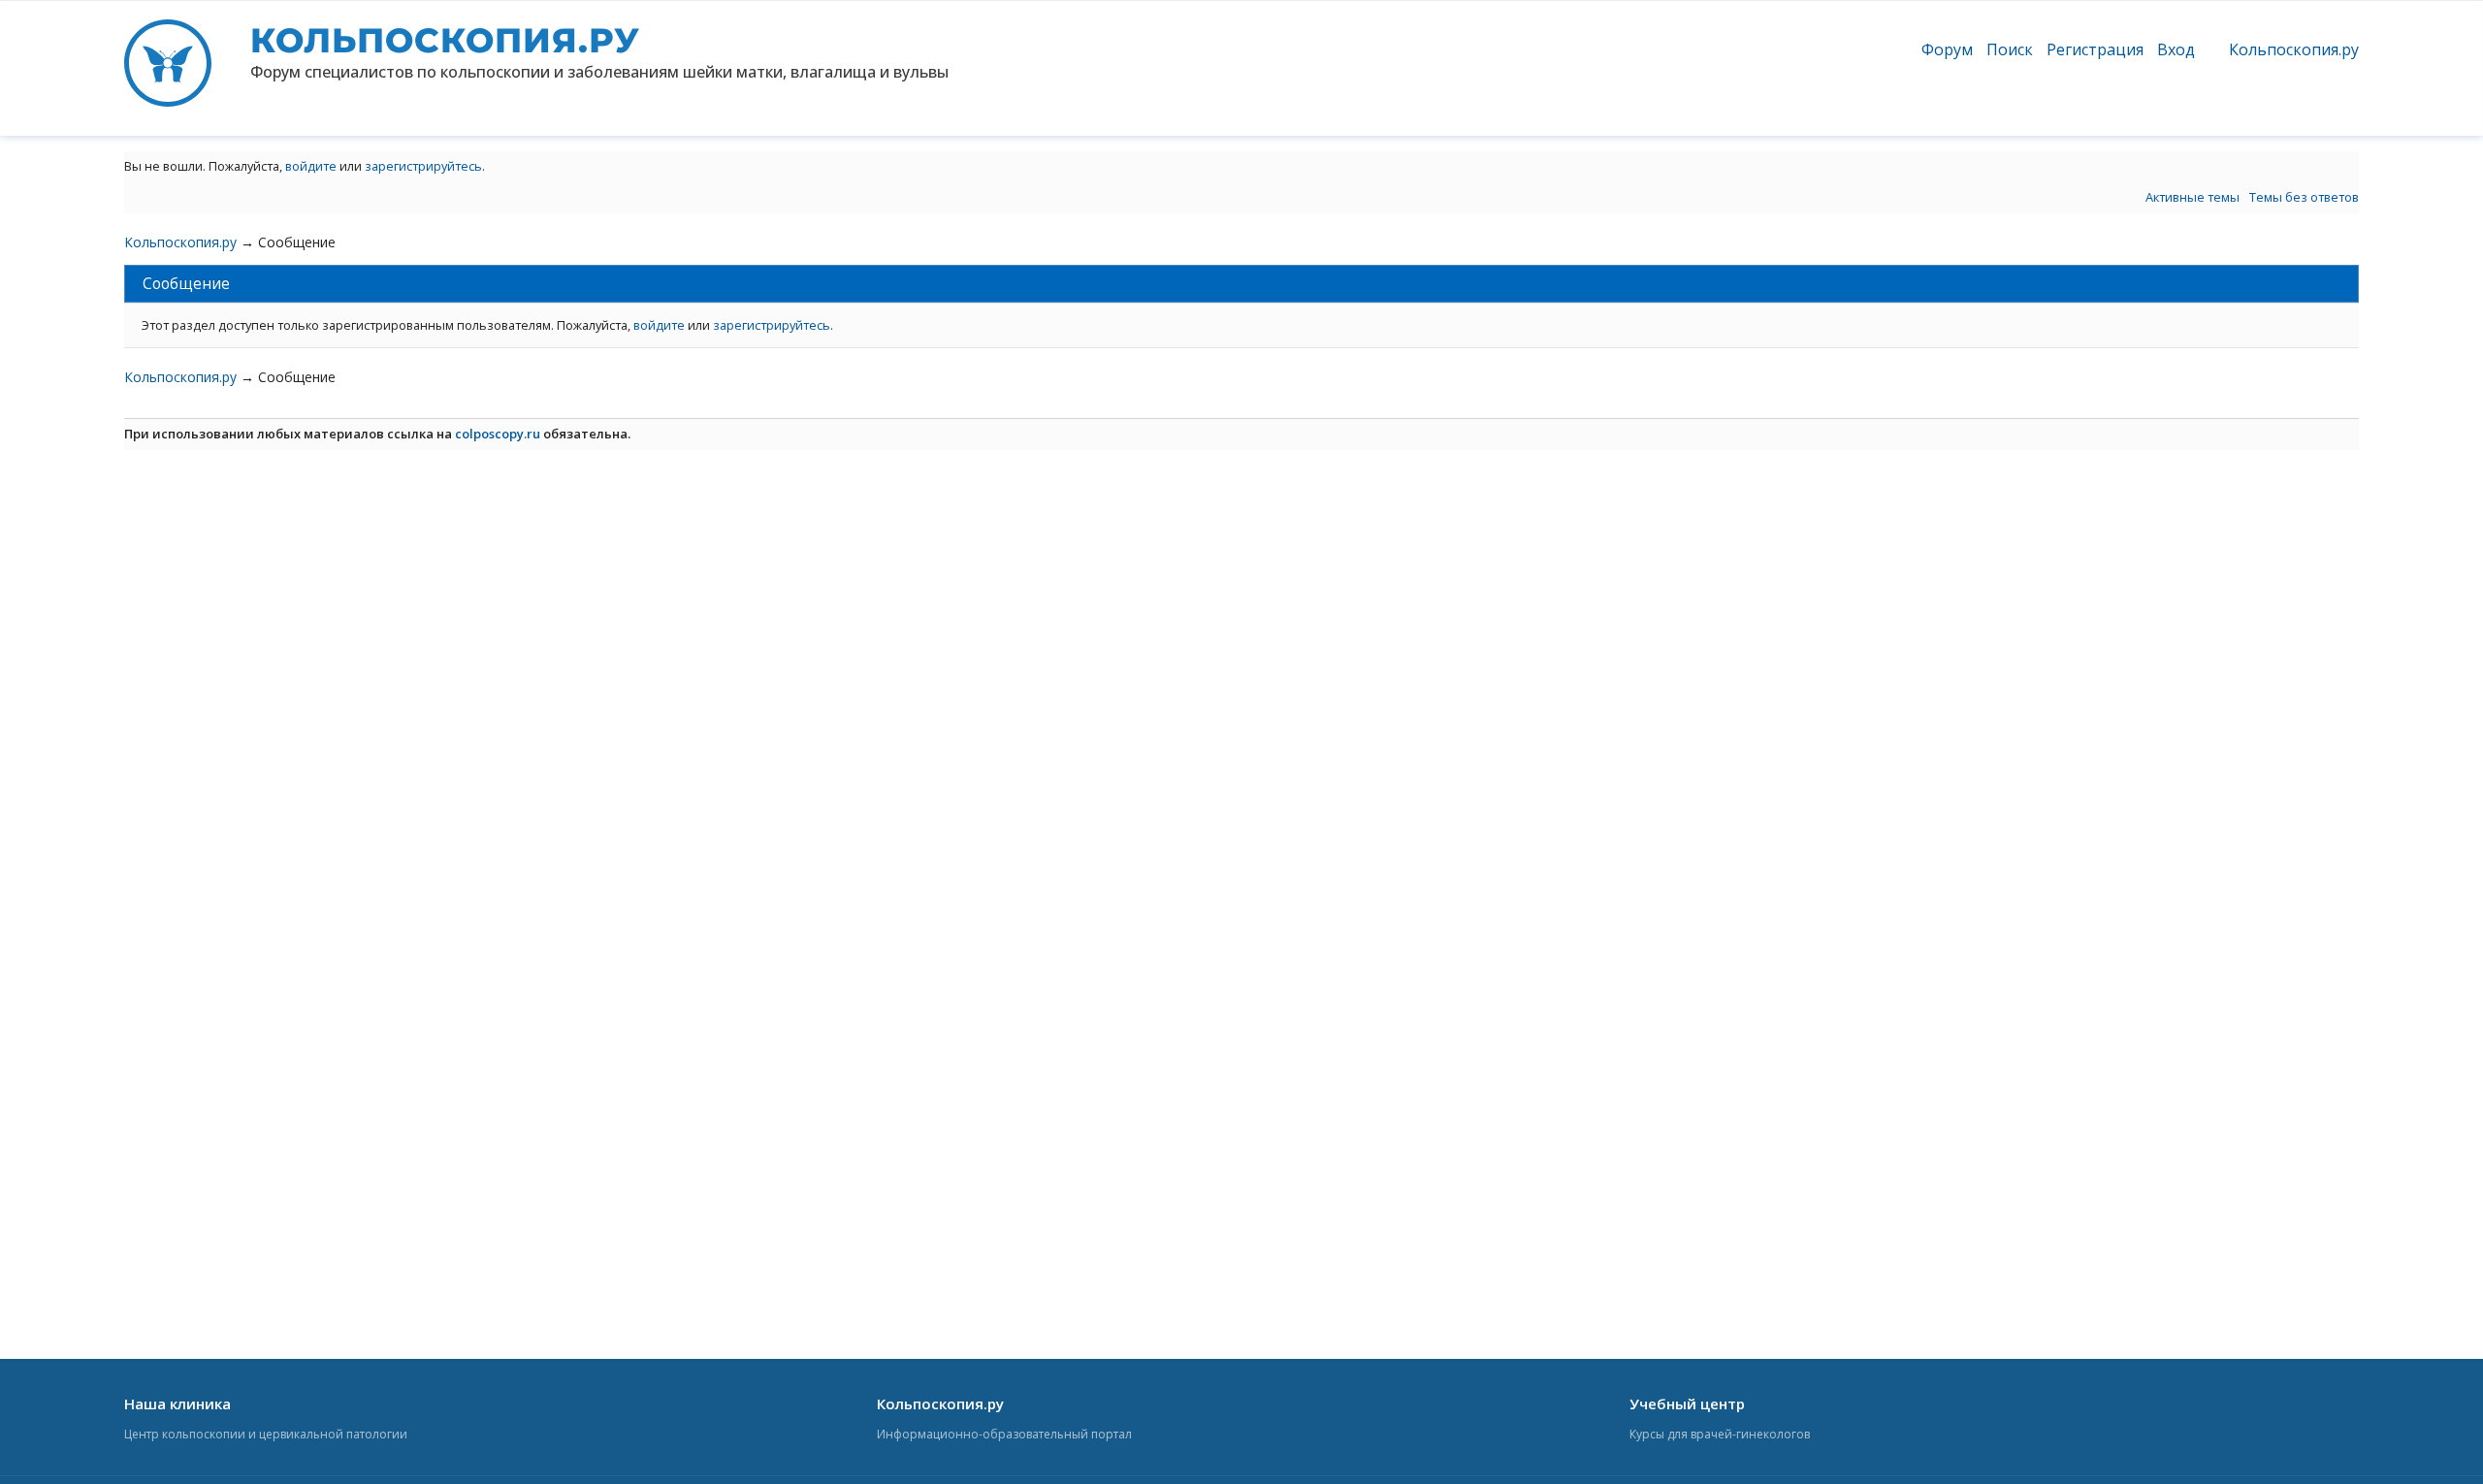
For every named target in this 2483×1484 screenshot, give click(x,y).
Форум (1947, 49)
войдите (311, 166)
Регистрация (2095, 49)
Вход (2176, 49)
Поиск (2010, 49)
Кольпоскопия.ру (2294, 49)
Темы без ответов (2304, 197)
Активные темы (2193, 197)
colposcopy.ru (498, 434)
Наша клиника (177, 1403)
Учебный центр (1687, 1403)
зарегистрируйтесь (423, 166)
